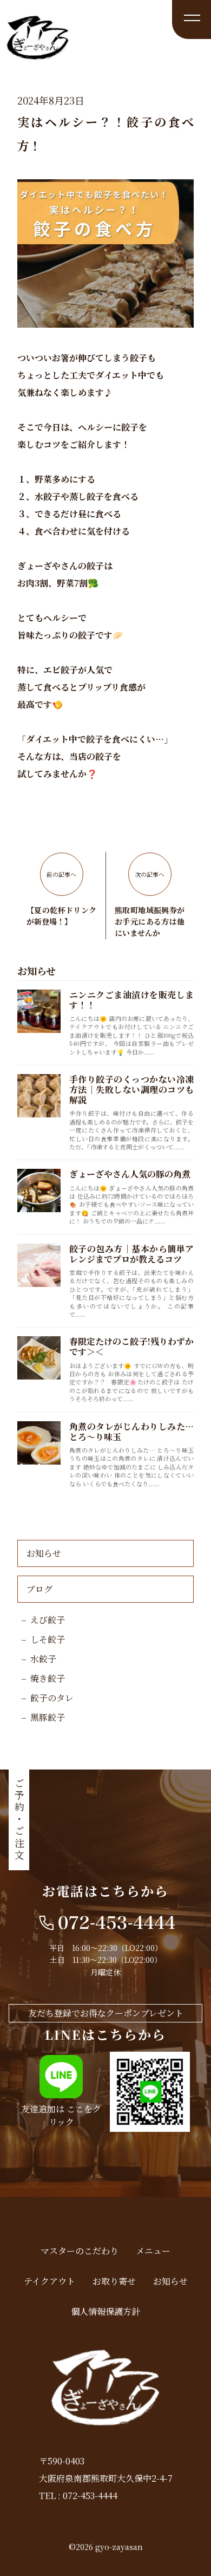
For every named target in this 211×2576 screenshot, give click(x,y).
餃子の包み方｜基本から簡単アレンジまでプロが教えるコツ (131, 1254)
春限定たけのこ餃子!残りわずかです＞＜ (131, 1346)
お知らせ (44, 1553)
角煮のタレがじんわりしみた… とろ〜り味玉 (131, 1432)
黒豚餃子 (48, 1717)
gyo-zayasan (119, 2547)
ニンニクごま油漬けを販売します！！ (131, 1000)
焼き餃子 (48, 1678)
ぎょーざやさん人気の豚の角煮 (130, 1174)
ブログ (39, 1589)
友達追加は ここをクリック (61, 2115)
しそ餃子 (48, 1639)
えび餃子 (48, 1620)
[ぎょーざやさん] (38, 54)
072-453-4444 (90, 2496)
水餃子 (43, 1659)
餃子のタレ (52, 1698)
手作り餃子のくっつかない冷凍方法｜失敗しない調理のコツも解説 (131, 1089)
